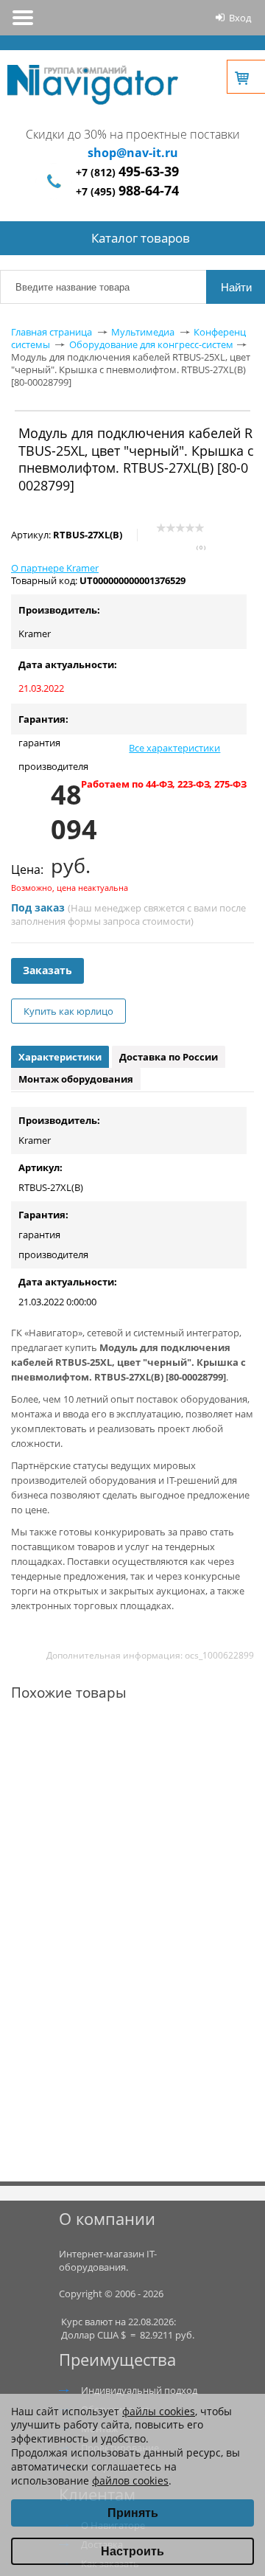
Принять (133, 2513)
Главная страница (52, 332)
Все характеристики (174, 748)
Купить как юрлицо (68, 1011)
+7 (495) (127, 191)
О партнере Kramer (55, 568)
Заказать (47, 970)
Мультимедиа (143, 332)
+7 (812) (127, 172)
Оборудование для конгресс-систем (151, 344)
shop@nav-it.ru (133, 153)
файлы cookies (159, 2411)
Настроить (132, 2551)
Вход (240, 18)
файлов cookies (130, 2480)
